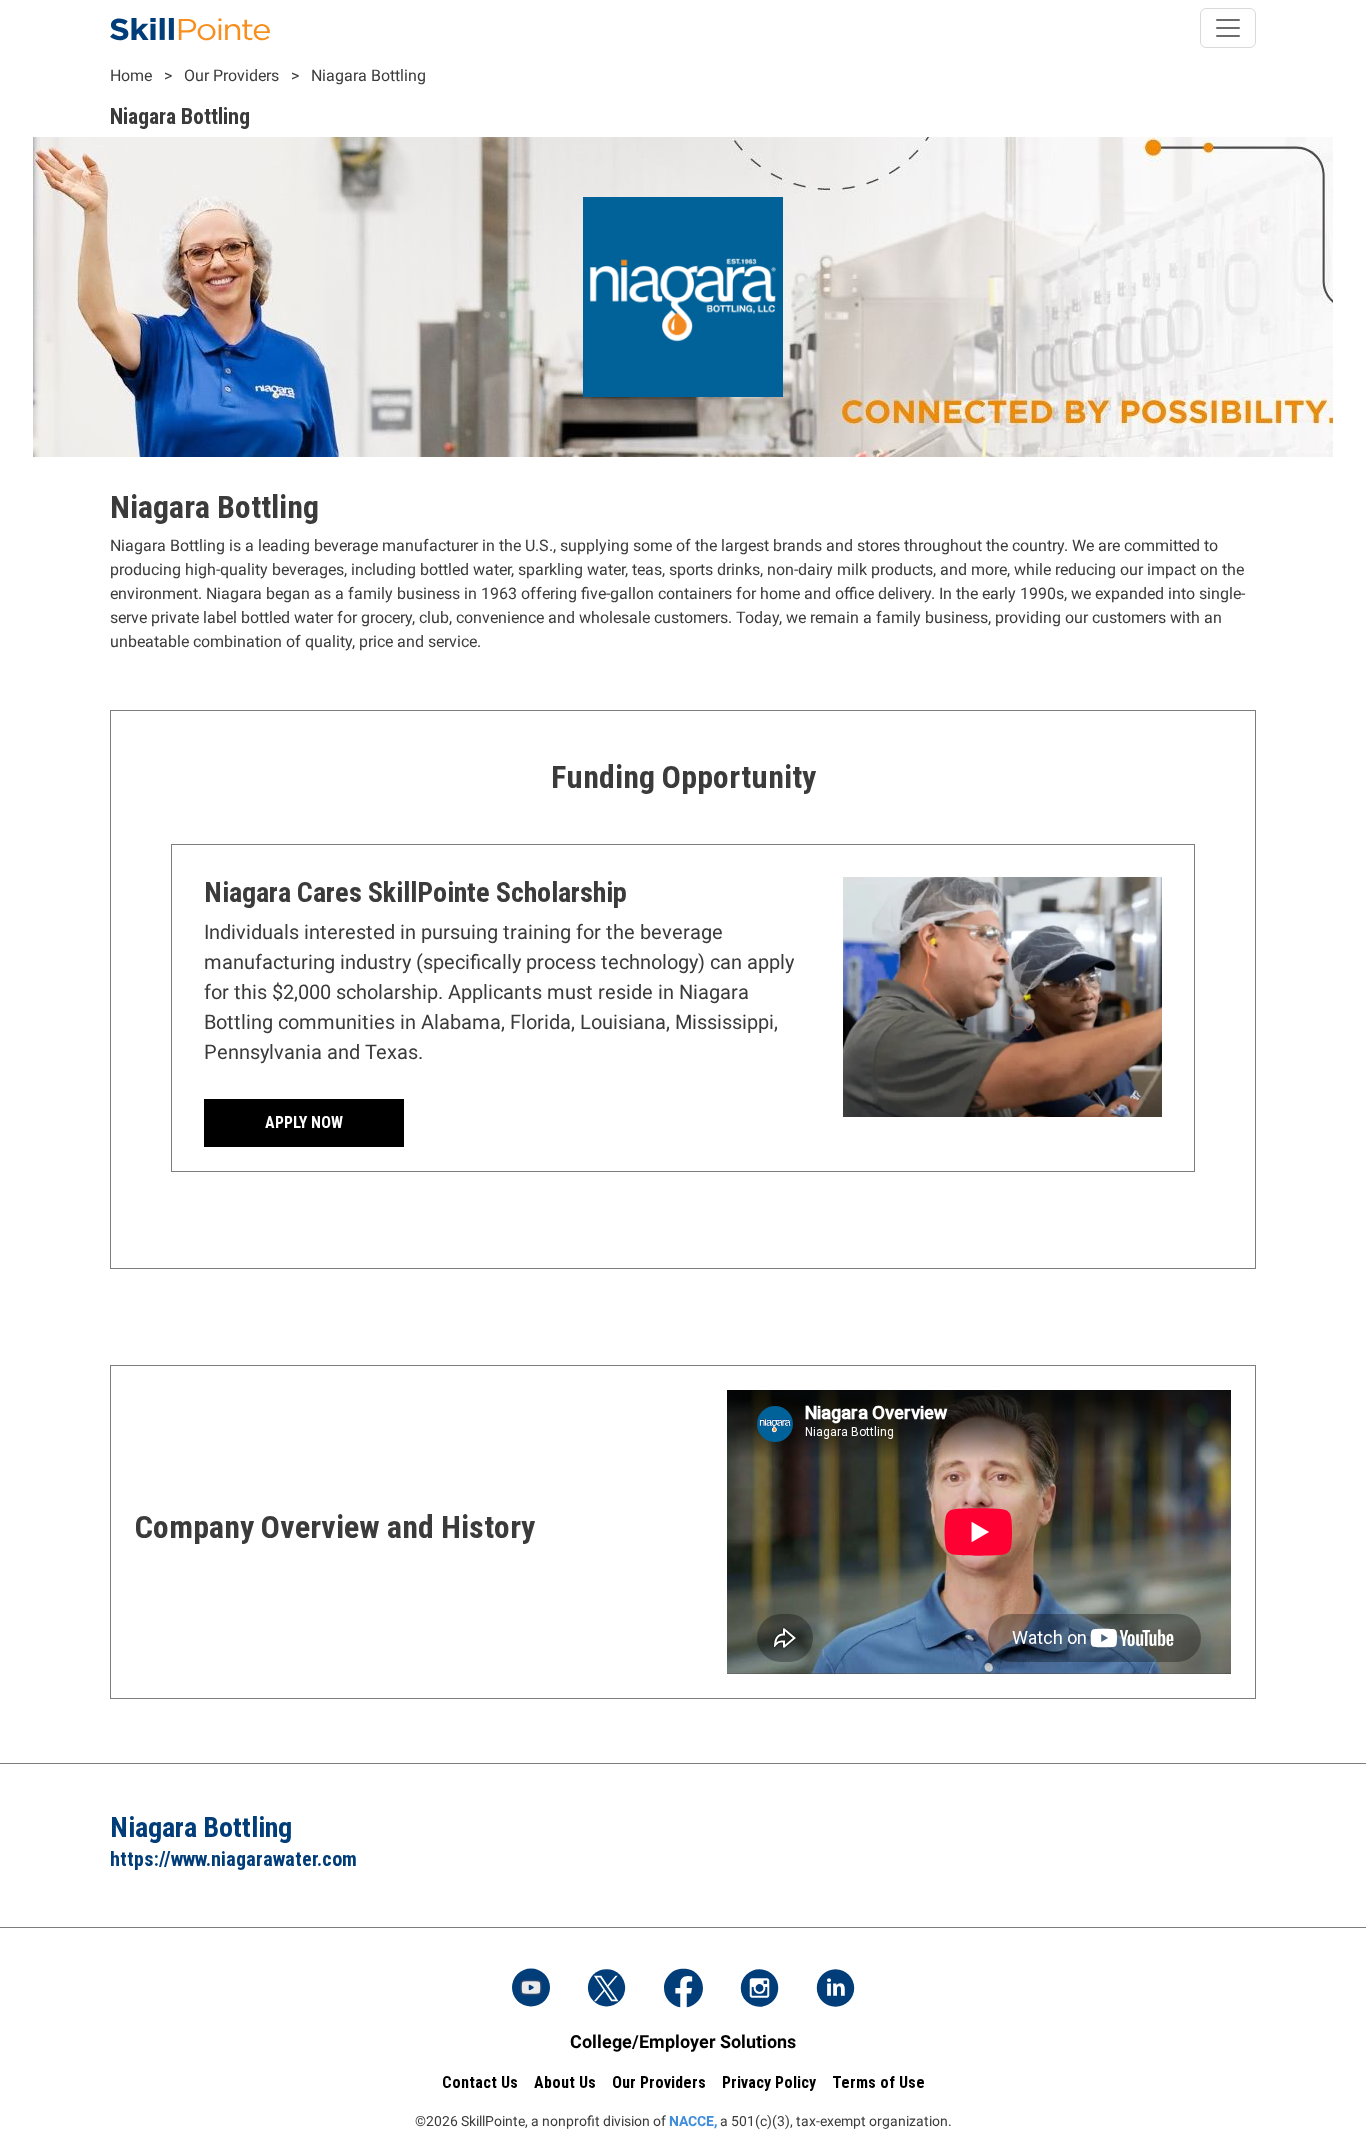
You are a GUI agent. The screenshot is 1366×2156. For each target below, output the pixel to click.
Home (131, 75)
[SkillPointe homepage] (190, 28)
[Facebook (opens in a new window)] (683, 1990)
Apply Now (304, 1122)
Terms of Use (878, 2082)
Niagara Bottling (368, 75)
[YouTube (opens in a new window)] (531, 1990)
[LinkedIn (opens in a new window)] (835, 1990)
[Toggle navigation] (1228, 28)
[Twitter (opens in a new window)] (607, 1990)
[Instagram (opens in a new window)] (759, 1990)
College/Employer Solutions (683, 2041)
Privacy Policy (769, 2082)
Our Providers (231, 75)
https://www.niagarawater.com (233, 1859)
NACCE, (693, 2121)
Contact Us (480, 2082)
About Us (565, 2082)
